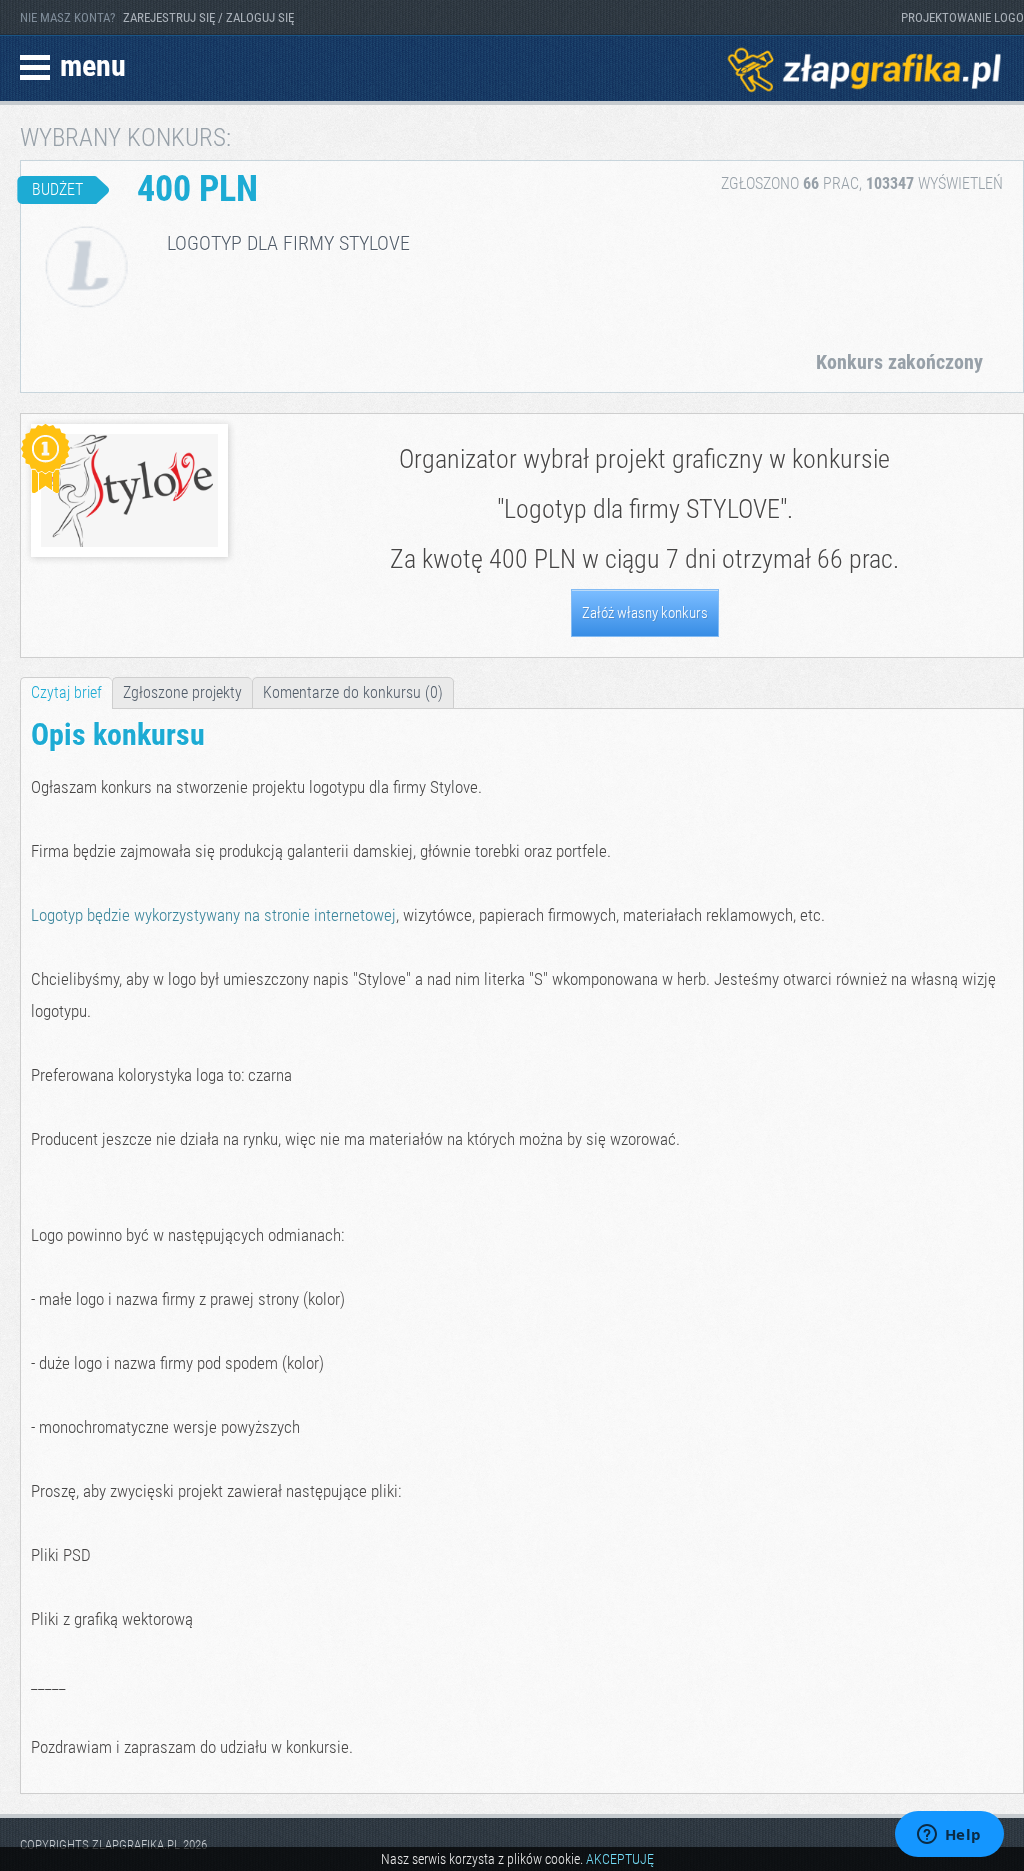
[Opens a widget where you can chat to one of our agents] (949, 1836)
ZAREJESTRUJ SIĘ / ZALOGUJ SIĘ (208, 17)
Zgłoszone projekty (182, 692)
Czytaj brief (66, 692)
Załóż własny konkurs (645, 613)
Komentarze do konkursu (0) (353, 692)
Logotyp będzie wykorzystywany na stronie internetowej (213, 915)
